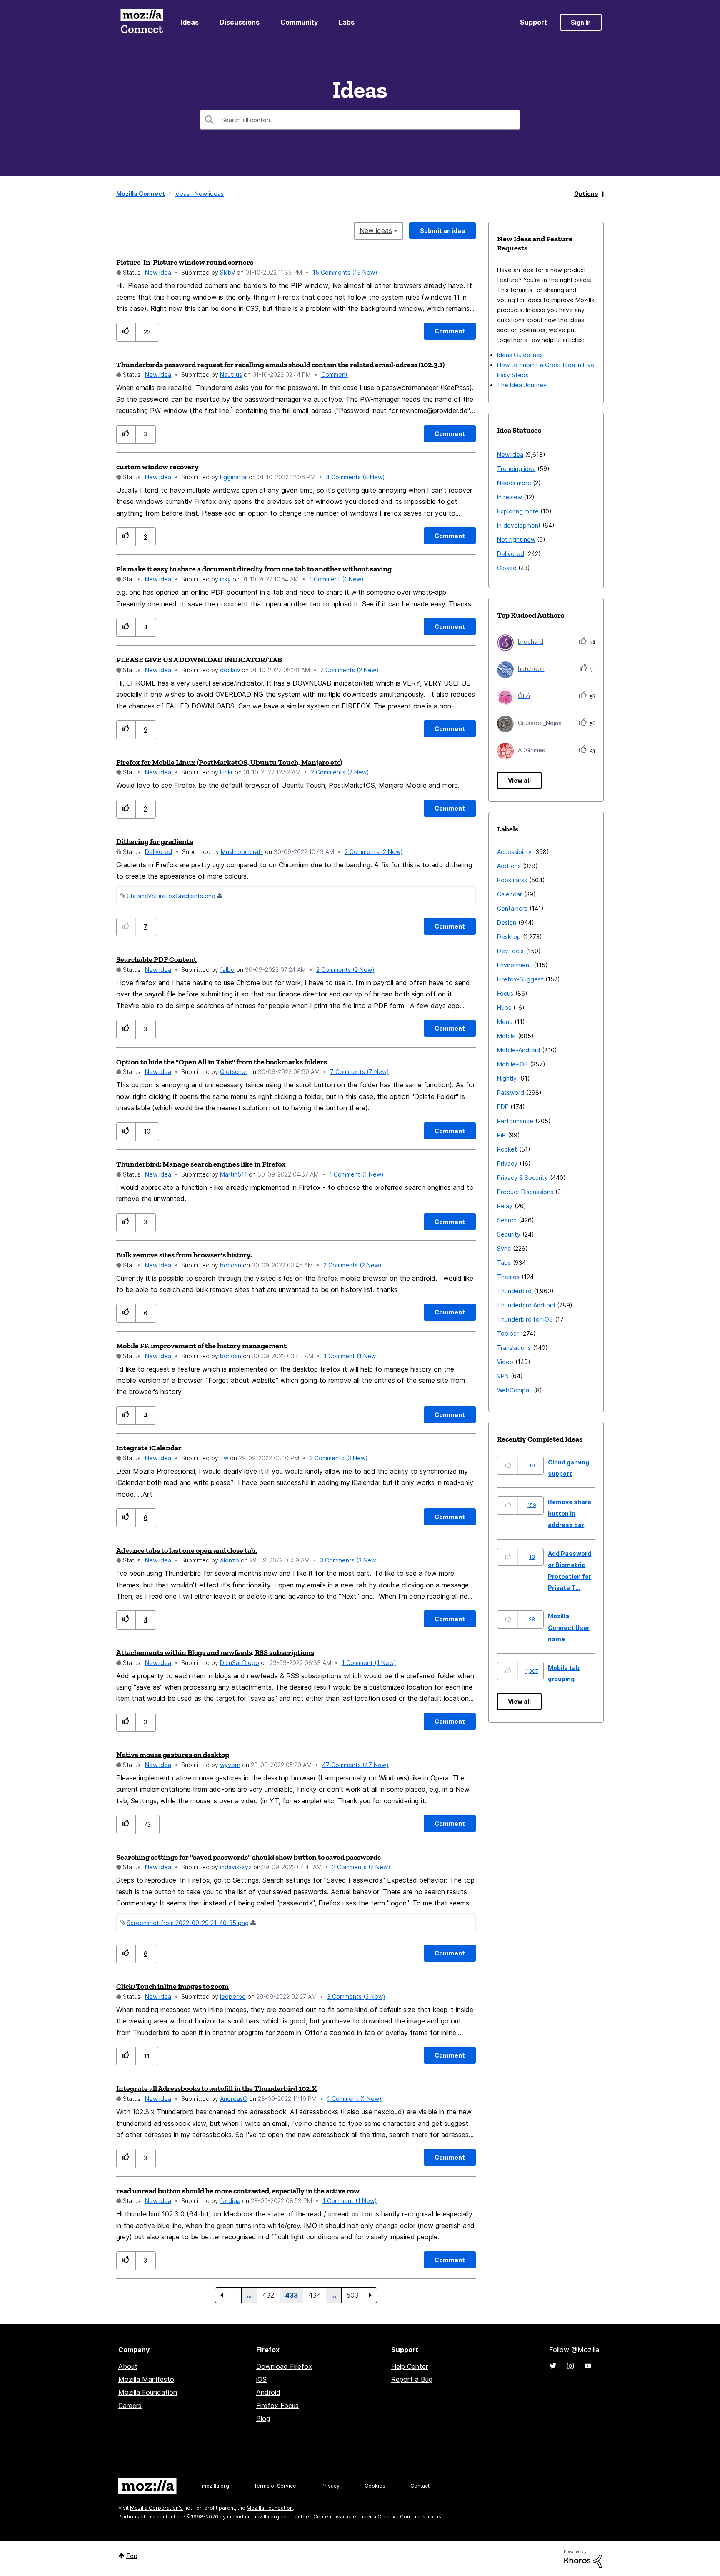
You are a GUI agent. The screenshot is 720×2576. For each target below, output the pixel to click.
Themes (508, 1277)
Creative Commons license (411, 2517)
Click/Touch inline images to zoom (172, 1986)
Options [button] (586, 194)
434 (315, 2295)
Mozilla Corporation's (156, 2508)
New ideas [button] (376, 230)
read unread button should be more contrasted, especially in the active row (238, 2191)
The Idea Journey (522, 385)
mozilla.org (215, 2486)
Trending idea (516, 469)
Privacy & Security (522, 1178)
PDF (503, 1107)
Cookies (375, 2486)
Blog (263, 2418)
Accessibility (514, 852)
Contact (420, 2486)
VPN (503, 1376)
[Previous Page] (222, 2295)
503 (353, 2295)
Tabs (504, 1263)
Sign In (581, 22)
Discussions (240, 22)
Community (299, 22)
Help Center (410, 2366)
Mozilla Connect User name (569, 1627)
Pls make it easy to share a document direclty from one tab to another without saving (254, 569)
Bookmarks (512, 880)
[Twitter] (553, 2366)
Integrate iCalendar (149, 1448)
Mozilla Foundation (148, 2392)
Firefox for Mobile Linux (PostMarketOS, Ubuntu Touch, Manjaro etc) (229, 762)
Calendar (510, 894)
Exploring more (518, 511)
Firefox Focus (277, 2406)
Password (511, 1093)
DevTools (510, 951)
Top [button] (132, 2556)
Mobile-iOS (512, 1064)
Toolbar (508, 1333)
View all (519, 780)
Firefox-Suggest (520, 979)
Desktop (509, 937)
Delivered (159, 852)
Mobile (506, 1036)
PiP (501, 1135)
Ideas (190, 22)
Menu (505, 1022)
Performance (515, 1121)
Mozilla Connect (142, 22)
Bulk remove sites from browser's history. (184, 1255)
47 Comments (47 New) (355, 1765)
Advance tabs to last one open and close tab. (187, 1550)
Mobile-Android (519, 1050)
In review (510, 497)
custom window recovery (157, 467)
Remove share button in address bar (570, 1513)
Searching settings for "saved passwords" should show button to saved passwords (249, 1857)
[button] (126, 332)
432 (268, 2295)
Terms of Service (275, 2486)
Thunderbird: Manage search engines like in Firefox (201, 1164)
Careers (130, 2406)
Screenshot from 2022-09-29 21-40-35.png (188, 1923)
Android (268, 2392)
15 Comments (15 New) (345, 272)
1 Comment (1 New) (336, 579)
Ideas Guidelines (520, 355)
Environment (514, 965)
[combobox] (360, 120)
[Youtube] (588, 2366)
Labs (347, 22)
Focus (505, 993)
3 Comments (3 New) (339, 1458)
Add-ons (509, 866)
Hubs (504, 1008)
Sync (504, 1248)
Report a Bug (412, 2379)
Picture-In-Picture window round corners (185, 262)
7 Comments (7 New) (360, 1072)
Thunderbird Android (526, 1305)
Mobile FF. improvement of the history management (201, 1346)
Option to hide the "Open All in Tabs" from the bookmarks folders (222, 1062)
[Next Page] (370, 2295)
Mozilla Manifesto (146, 2379)
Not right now (516, 539)
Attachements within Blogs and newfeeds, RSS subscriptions (215, 1652)
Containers (512, 908)
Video (505, 1362)
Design (507, 923)
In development (519, 525)
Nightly (507, 1078)
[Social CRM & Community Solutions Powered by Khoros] (583, 2558)
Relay (505, 1206)
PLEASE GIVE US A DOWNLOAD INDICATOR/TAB (199, 660)
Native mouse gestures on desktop (173, 1755)
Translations (514, 1348)
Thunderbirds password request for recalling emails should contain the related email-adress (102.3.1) (280, 365)
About (128, 2366)
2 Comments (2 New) (350, 670)
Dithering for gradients (155, 841)
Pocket (507, 1149)
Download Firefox (284, 2366)
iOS (261, 2379)
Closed (507, 568)
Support (534, 22)
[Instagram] (570, 2366)
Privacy (507, 1163)
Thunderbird (514, 1291)
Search (507, 1220)
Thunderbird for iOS (525, 1319)
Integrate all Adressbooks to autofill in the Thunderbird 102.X (216, 2088)
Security (509, 1234)
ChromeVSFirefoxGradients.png (171, 896)
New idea (158, 272)
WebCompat (514, 1390)
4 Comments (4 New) (355, 477)
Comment (335, 374)
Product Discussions (525, 1192)
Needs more (514, 483)
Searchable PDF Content (156, 959)
